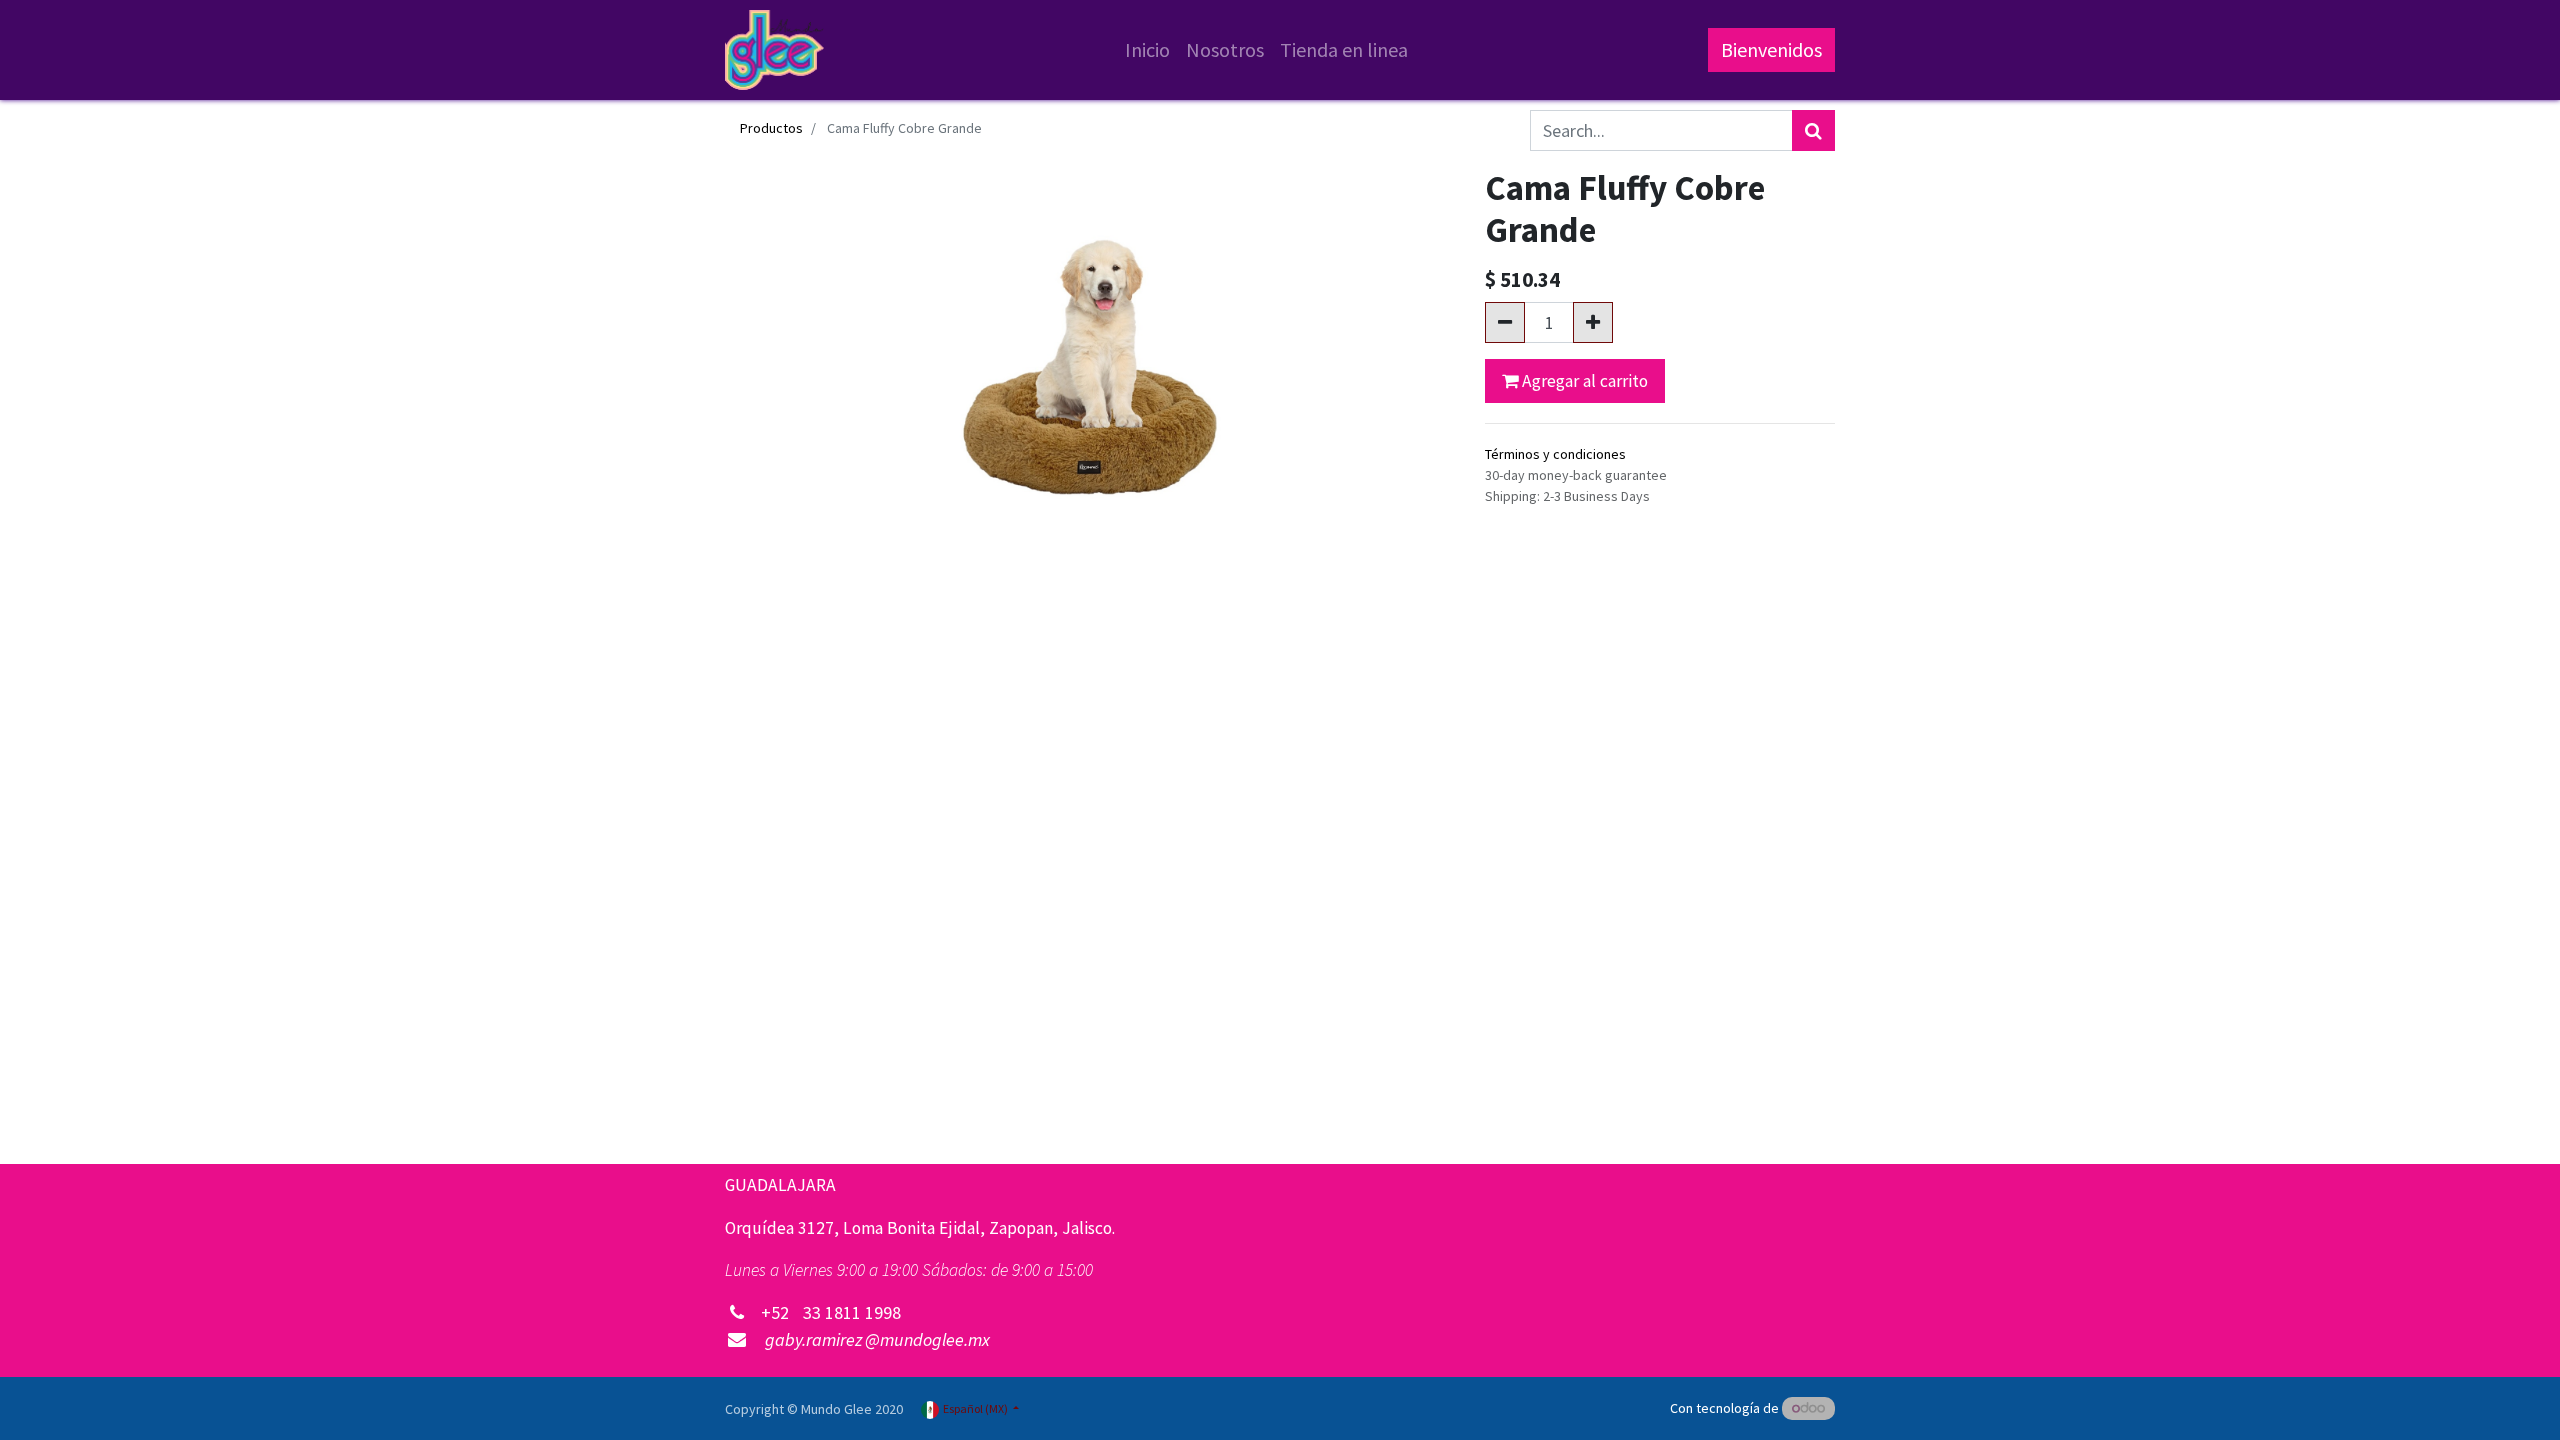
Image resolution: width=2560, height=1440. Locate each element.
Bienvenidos (1771, 49)
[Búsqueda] (1813, 130)
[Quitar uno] (1505, 322)
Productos (771, 128)
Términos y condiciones (1555, 454)
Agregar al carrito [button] (1583, 381)
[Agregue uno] (1593, 322)
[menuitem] (1147, 50)
